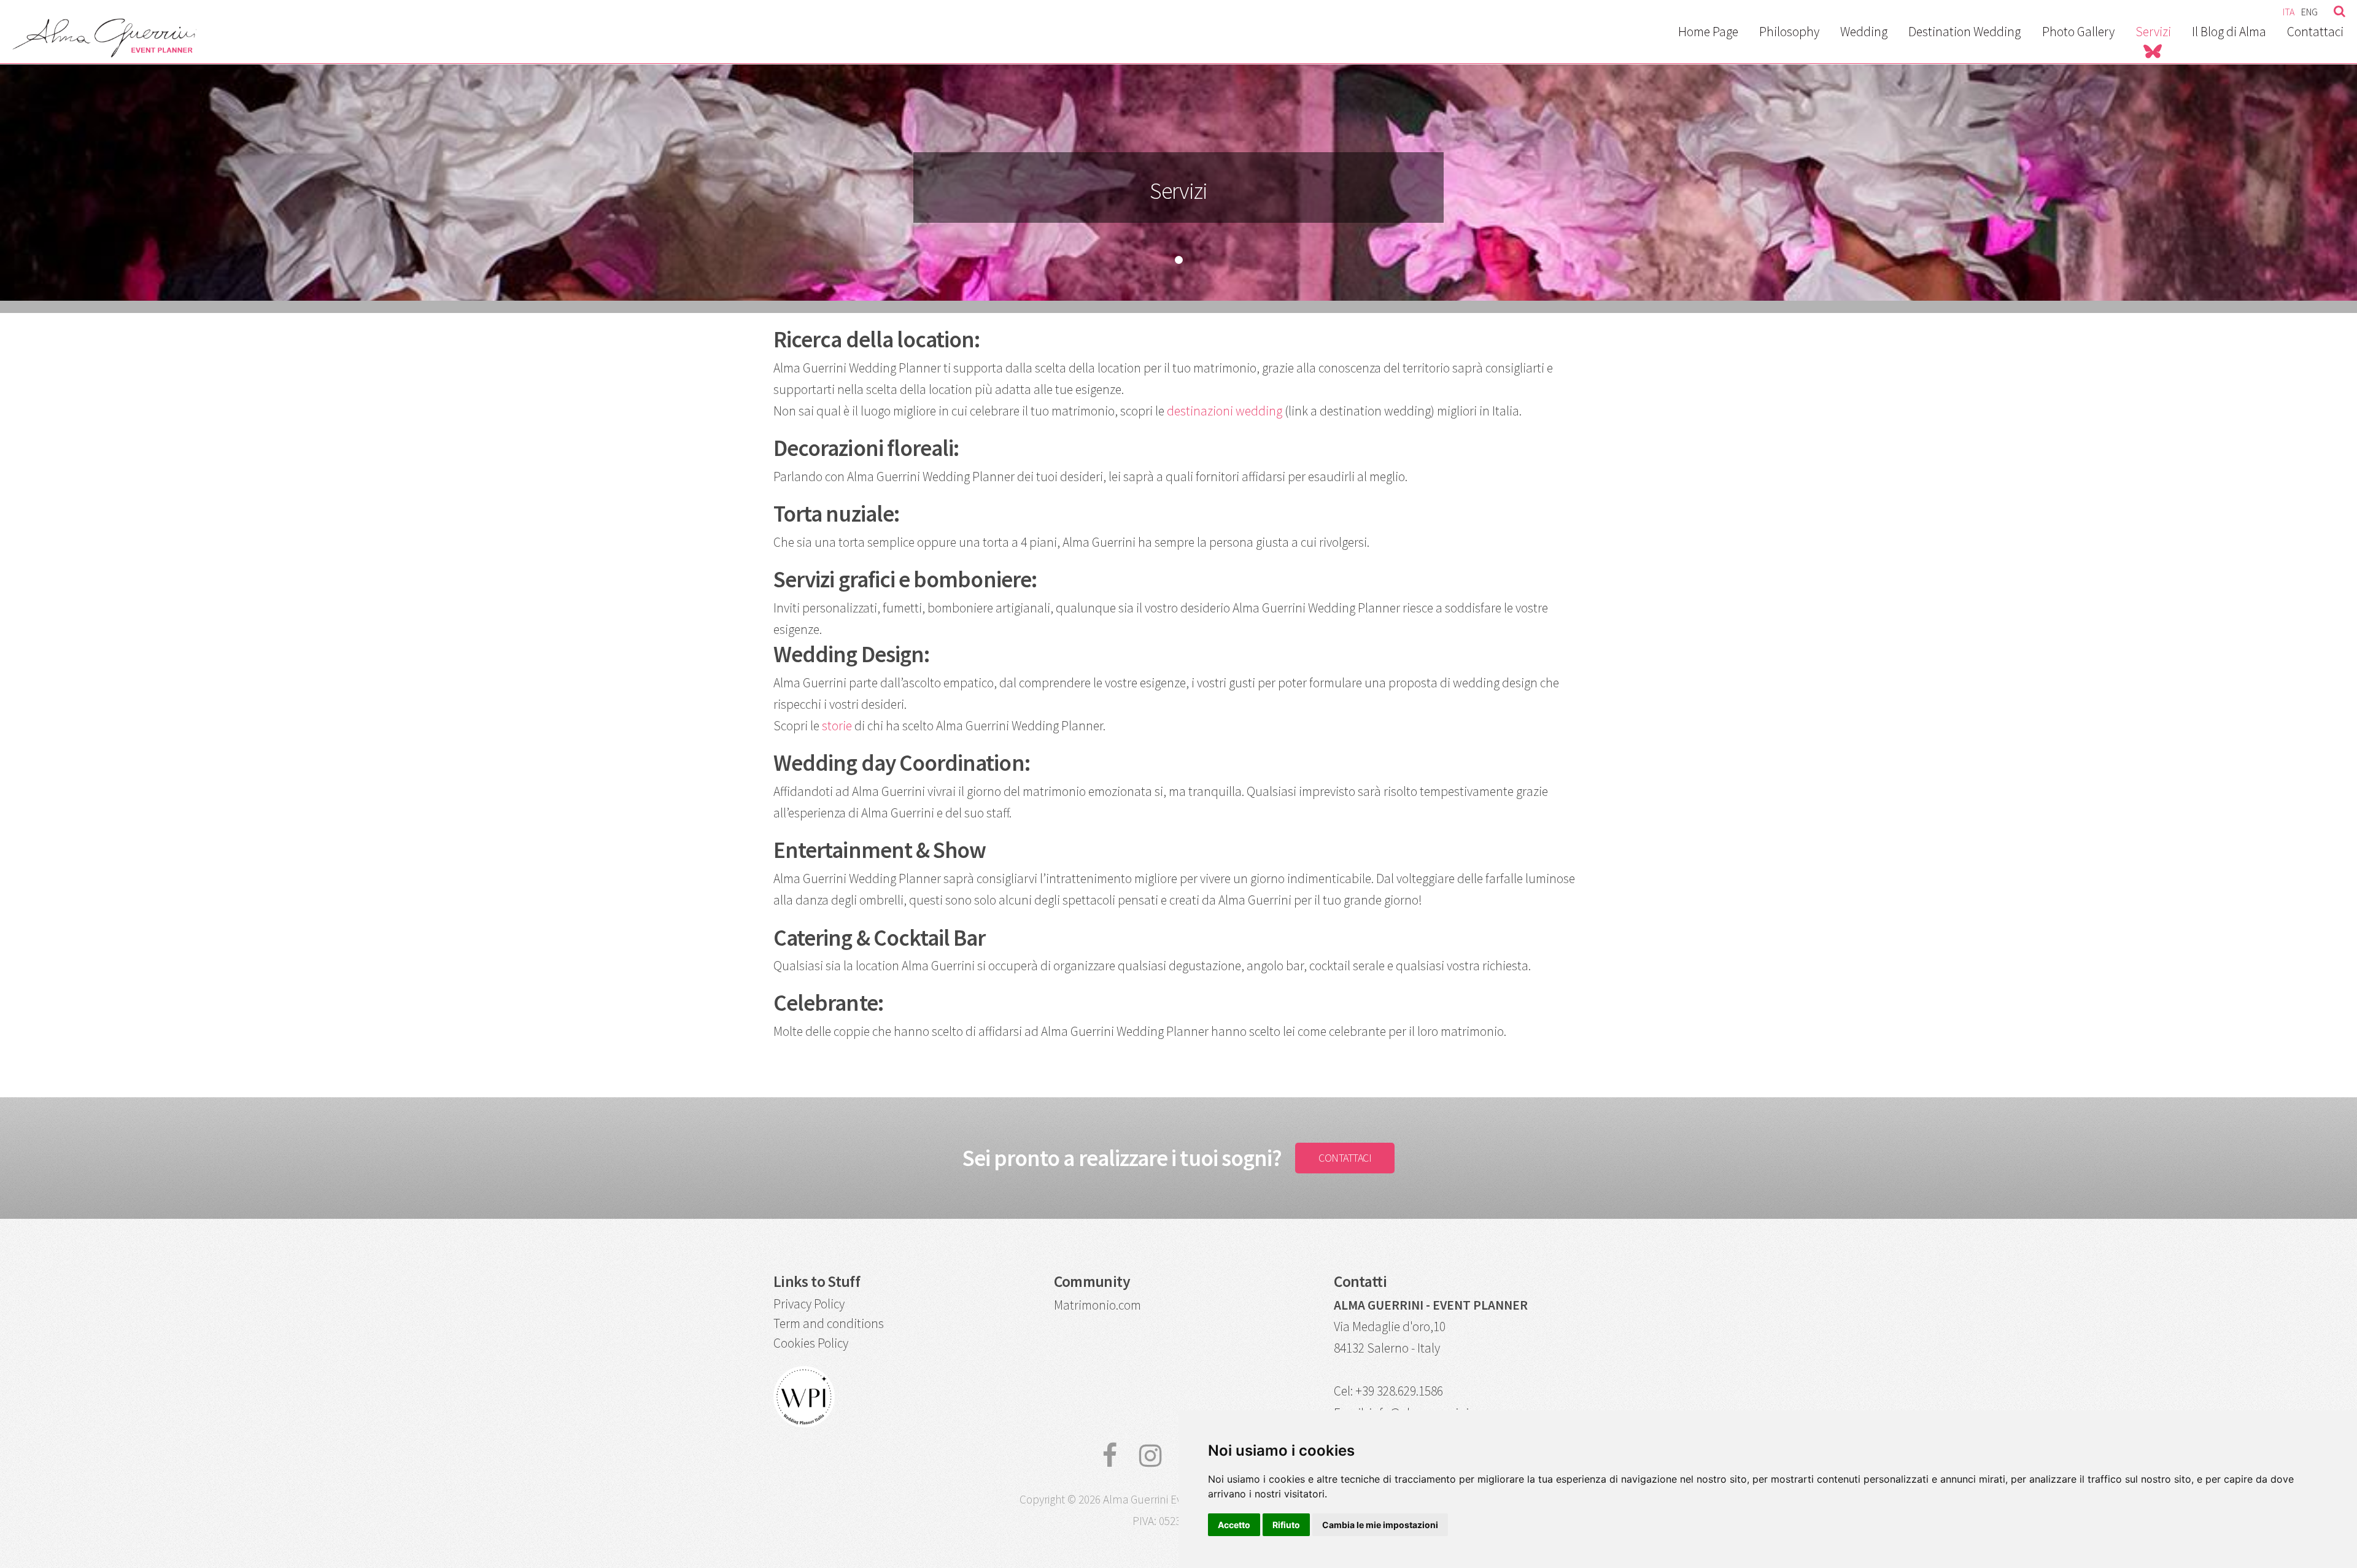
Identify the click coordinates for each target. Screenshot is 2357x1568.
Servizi (2153, 32)
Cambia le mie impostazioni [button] (1380, 1525)
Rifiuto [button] (1286, 1525)
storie (837, 726)
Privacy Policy (809, 1304)
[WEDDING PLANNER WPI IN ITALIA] (804, 1423)
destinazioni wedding (1225, 411)
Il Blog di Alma (2229, 32)
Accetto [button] (1234, 1525)
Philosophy (1789, 32)
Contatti (1360, 1281)
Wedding (1864, 32)
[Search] (2336, 9)
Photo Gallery (2078, 32)
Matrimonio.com (1097, 1305)
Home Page (1708, 32)
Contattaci (2315, 32)
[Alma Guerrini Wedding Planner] (104, 51)
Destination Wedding (1964, 32)
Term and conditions (829, 1323)
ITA (2289, 12)
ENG (2309, 12)
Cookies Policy (811, 1343)
